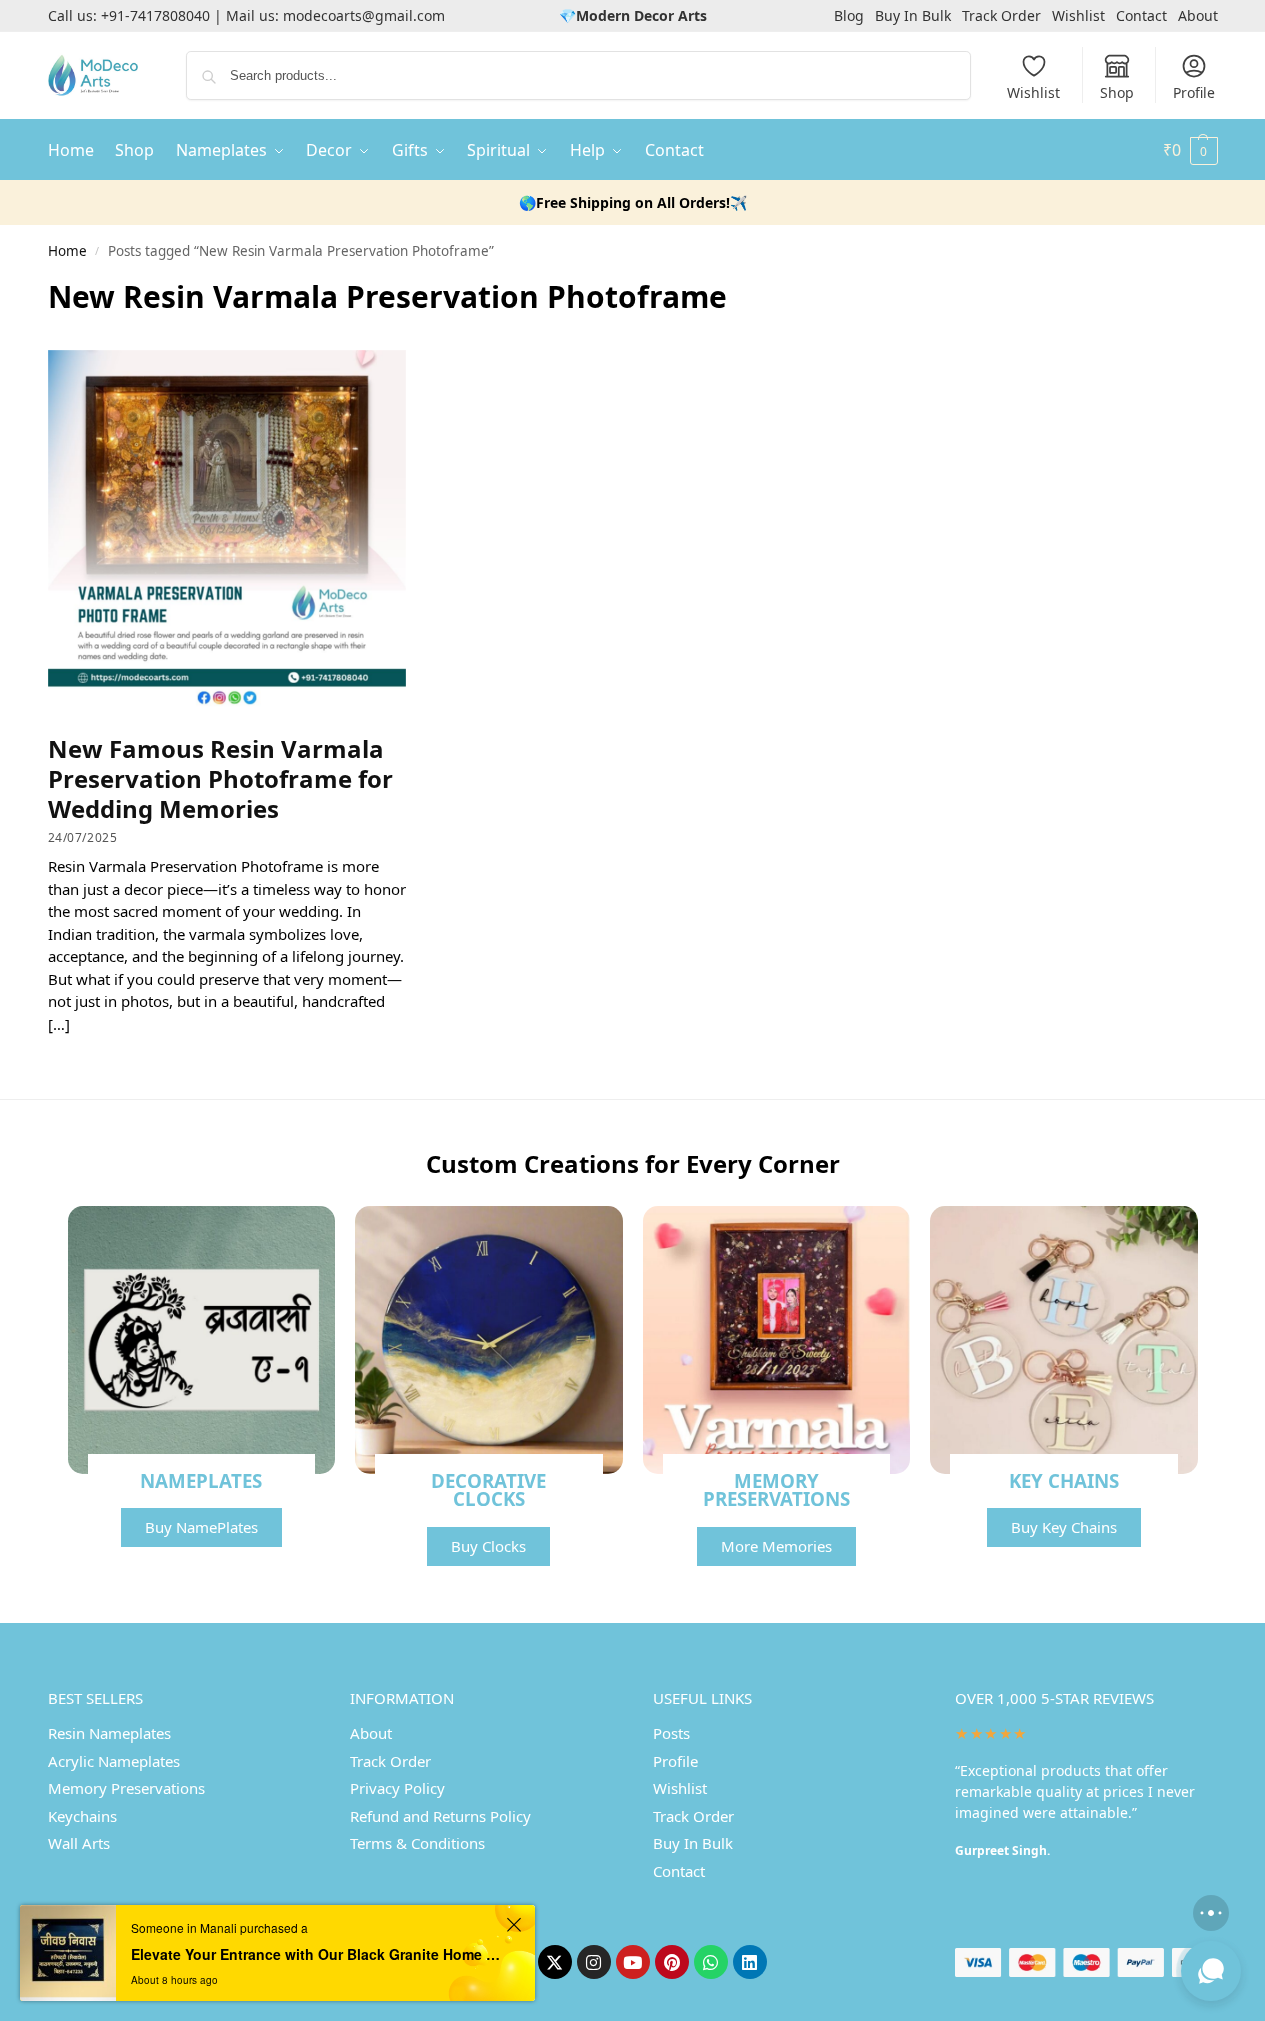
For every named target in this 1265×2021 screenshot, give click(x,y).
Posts (671, 1733)
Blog (849, 15)
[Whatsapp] (711, 1962)
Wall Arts (79, 1843)
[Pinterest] (672, 1962)
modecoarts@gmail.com (364, 15)
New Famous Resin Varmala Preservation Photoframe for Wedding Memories (220, 778)
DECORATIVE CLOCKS (488, 1490)
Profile (1194, 92)
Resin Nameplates (109, 1733)
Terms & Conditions (417, 1843)
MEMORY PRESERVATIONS (776, 1490)
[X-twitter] (555, 1962)
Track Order (1001, 15)
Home (67, 251)
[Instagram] (594, 1962)
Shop (1117, 92)
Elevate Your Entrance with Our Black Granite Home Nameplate (315, 1954)
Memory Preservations (126, 1788)
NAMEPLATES (201, 1480)
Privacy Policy (397, 1788)
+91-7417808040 (155, 15)
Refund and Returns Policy (440, 1816)
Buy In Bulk (913, 15)
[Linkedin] (750, 1962)
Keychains (82, 1816)
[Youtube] (633, 1962)
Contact (1141, 15)
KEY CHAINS (1064, 1480)
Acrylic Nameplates (114, 1761)
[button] (1190, 150)
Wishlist (1078, 15)
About (1198, 15)
